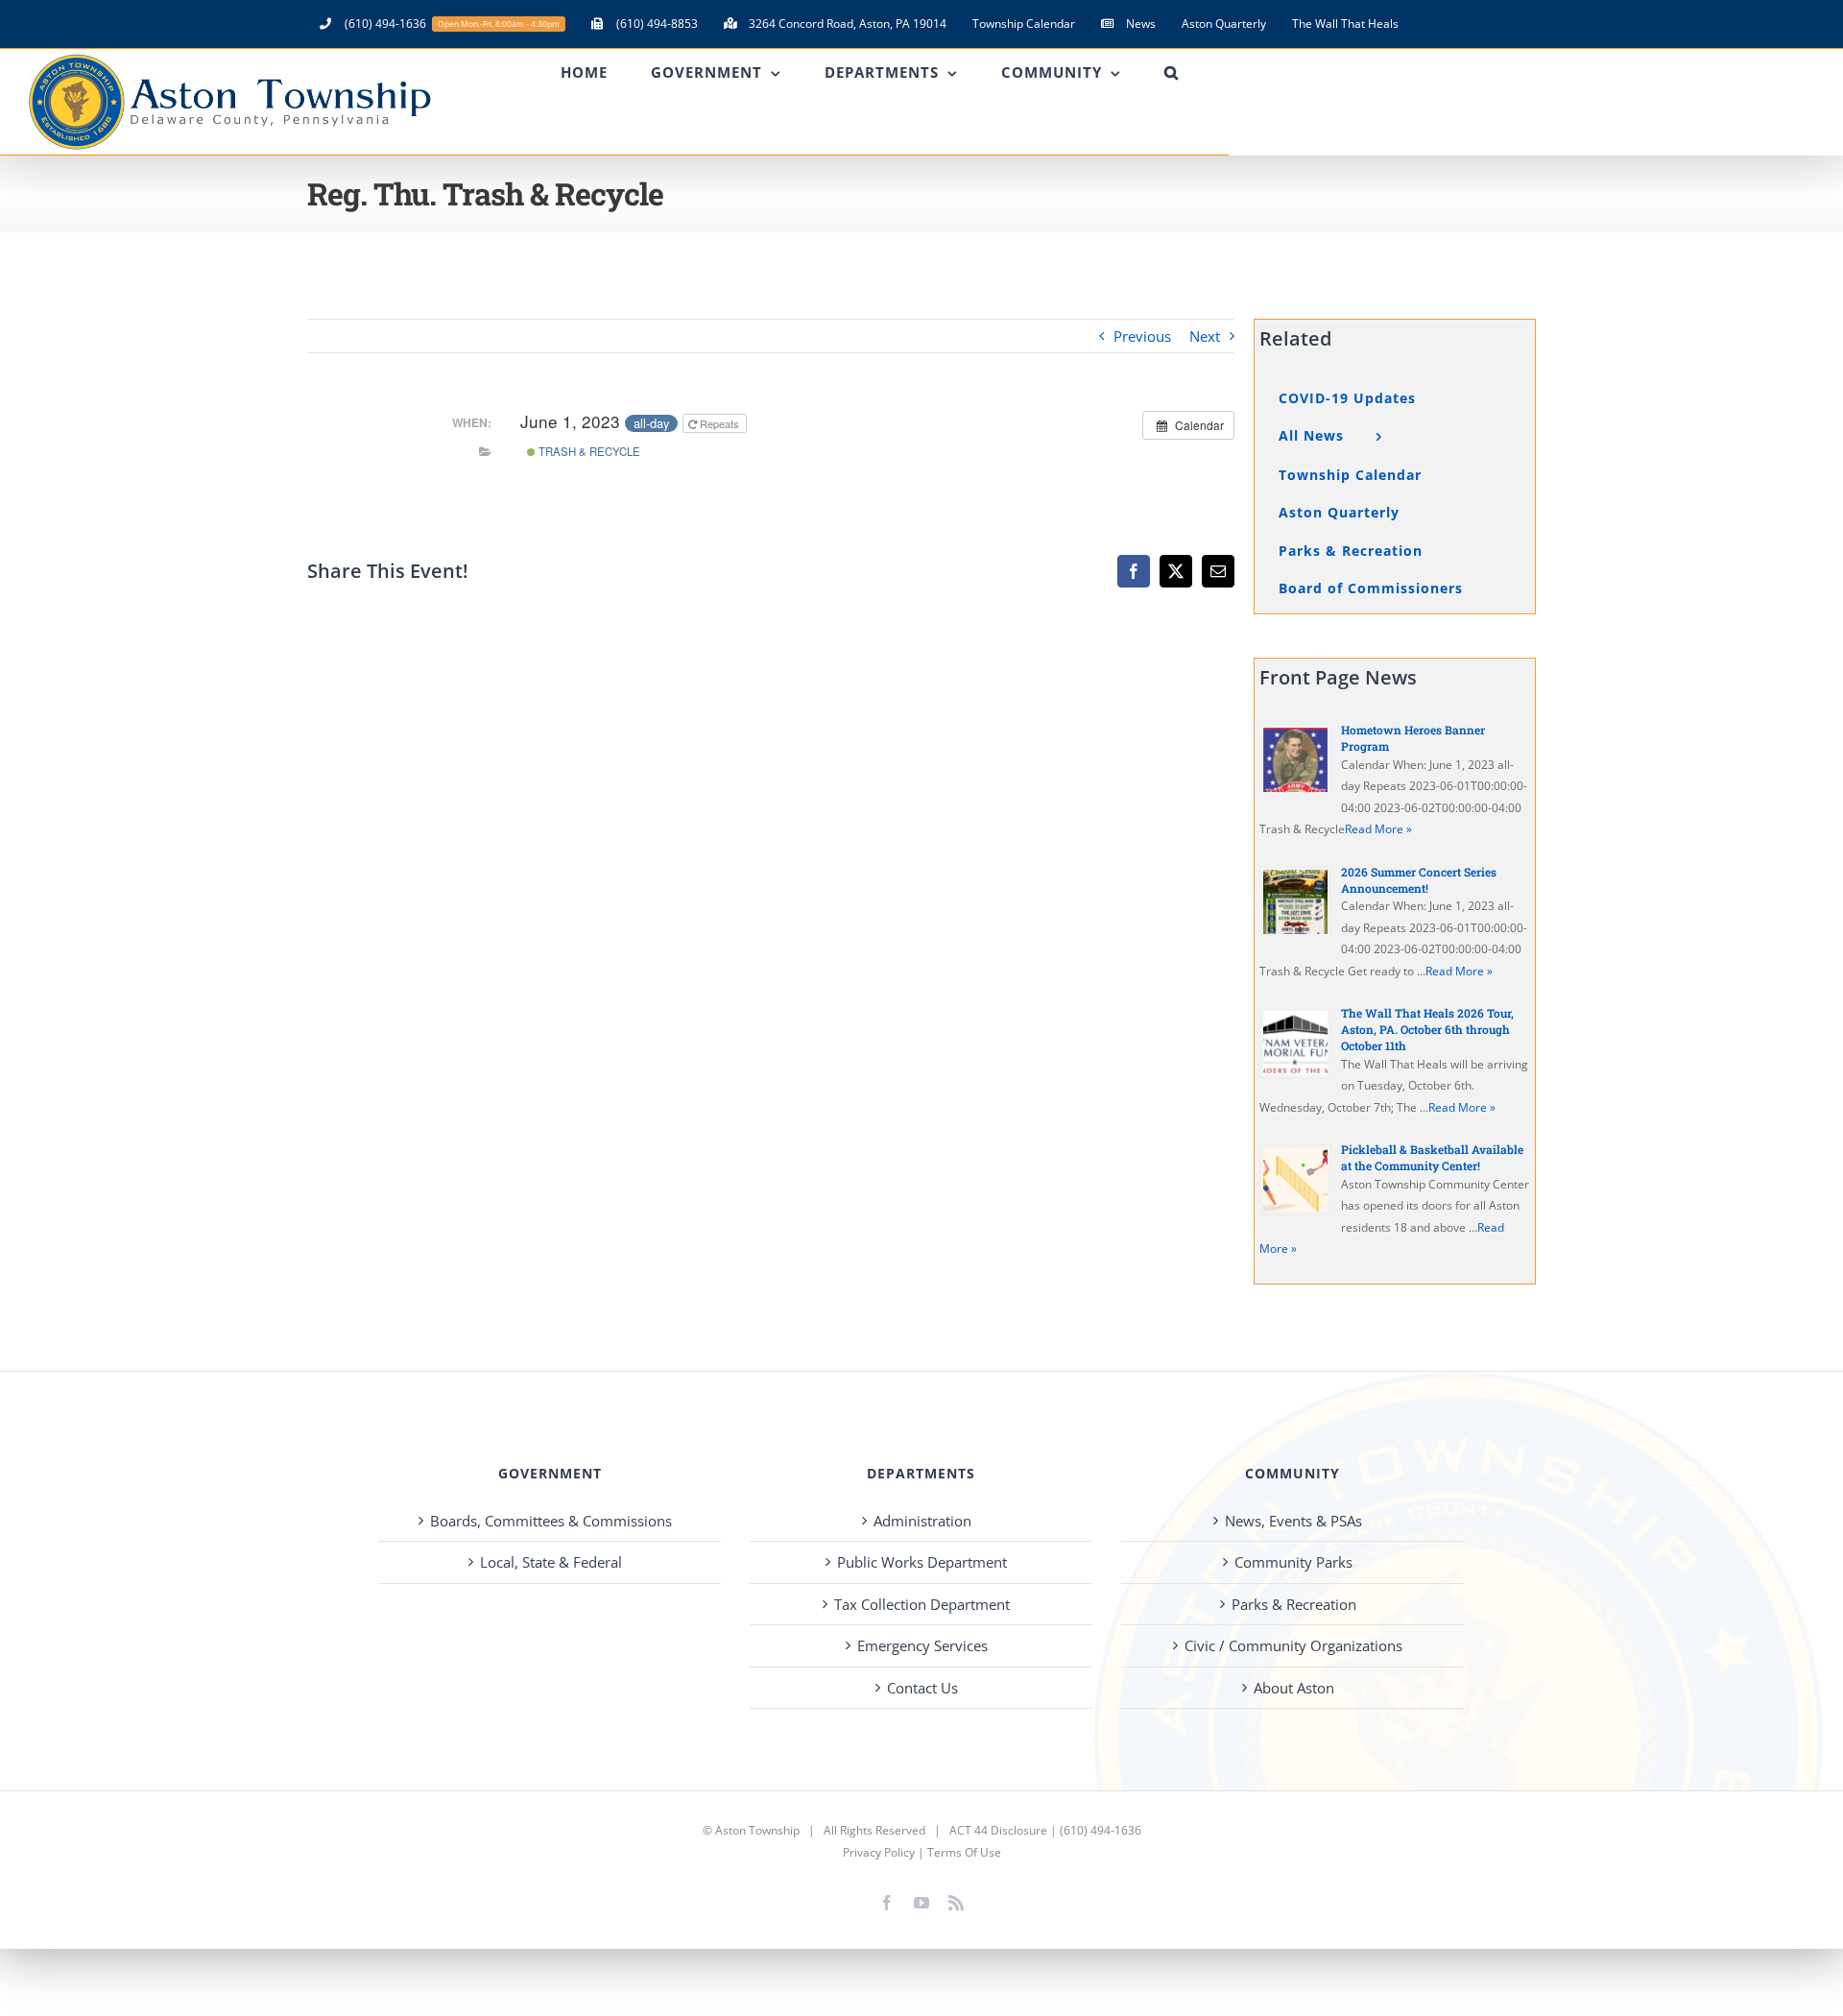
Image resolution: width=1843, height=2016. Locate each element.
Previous (1142, 336)
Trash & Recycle (588, 451)
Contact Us (922, 1688)
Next (1205, 336)
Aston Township (757, 1830)
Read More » (1378, 829)
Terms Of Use (964, 1852)
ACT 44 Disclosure (998, 1830)
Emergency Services (922, 1645)
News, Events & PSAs (1293, 1521)
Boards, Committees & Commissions (551, 1521)
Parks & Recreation (1294, 1604)
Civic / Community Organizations (1293, 1645)
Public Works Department (922, 1562)
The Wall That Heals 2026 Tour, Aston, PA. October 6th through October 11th (1427, 1029)
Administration (922, 1521)
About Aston (1294, 1688)
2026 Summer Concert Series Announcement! (1419, 880)
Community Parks (1293, 1562)
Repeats (719, 423)
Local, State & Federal (551, 1562)
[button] (1171, 72)
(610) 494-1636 (1101, 1830)
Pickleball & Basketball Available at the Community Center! (1432, 1157)
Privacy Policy (879, 1852)
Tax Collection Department (922, 1604)
